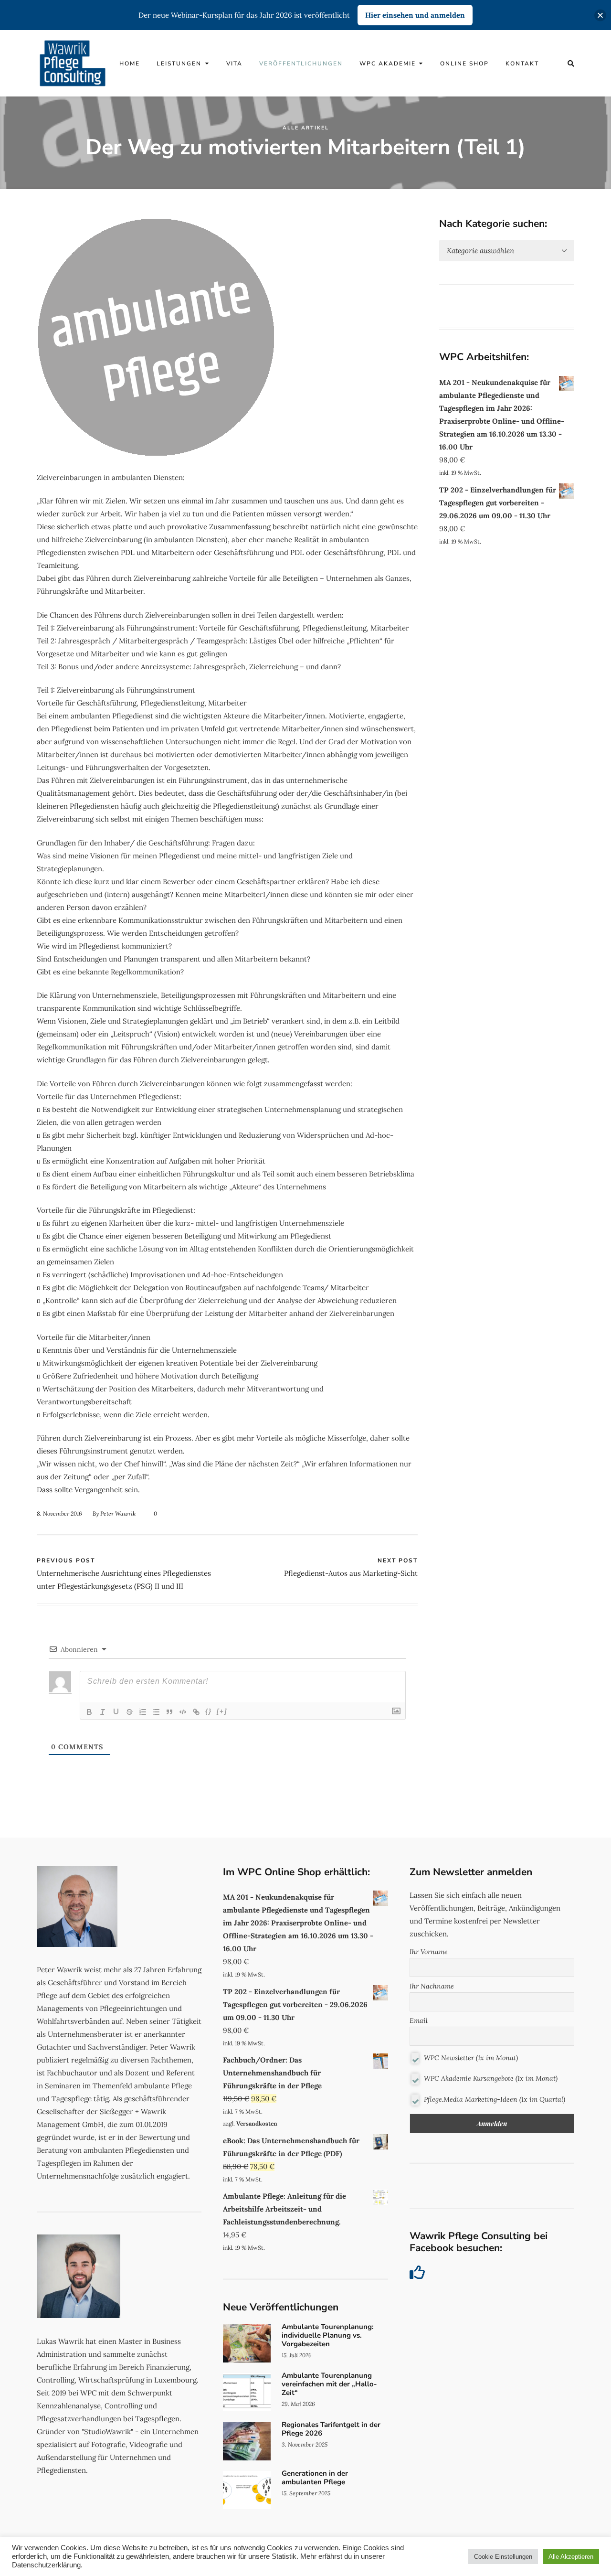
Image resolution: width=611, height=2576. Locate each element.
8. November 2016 (59, 1513)
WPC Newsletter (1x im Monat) (470, 2057)
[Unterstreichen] (116, 1712)
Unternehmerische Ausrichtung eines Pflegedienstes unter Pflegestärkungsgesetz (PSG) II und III (124, 1574)
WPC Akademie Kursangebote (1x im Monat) (490, 2078)
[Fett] (89, 1712)
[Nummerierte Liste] (143, 1712)
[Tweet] (390, 1513)
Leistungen (179, 64)
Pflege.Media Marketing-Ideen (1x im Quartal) (494, 2099)
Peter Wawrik (118, 1513)
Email (419, 2020)
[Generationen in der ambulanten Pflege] (305, 2490)
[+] (222, 1711)
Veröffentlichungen (301, 64)
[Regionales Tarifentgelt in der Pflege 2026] (305, 2441)
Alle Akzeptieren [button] (571, 2557)
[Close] (600, 15)
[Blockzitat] (169, 1712)
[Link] (196, 1712)
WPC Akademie (388, 64)
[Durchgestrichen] (129, 1712)
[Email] (414, 1513)
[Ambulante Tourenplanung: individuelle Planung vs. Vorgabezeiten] (305, 2343)
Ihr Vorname (429, 1952)
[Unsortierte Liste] (156, 1712)
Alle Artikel (306, 128)
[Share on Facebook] (377, 1513)
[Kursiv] (103, 1712)
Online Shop (464, 64)
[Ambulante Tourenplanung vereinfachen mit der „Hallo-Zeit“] (305, 2392)
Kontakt (522, 64)
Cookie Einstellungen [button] (503, 2557)
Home (130, 64)
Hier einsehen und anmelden (415, 15)
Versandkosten (257, 2123)
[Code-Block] (183, 1712)
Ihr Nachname (432, 1986)
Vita (234, 64)
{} (209, 1711)
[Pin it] (402, 1513)
